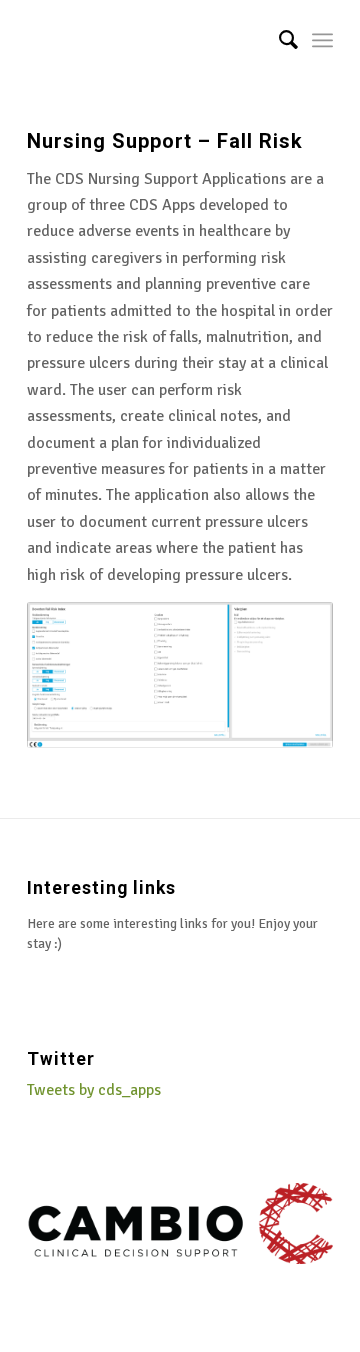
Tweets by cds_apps (94, 1090)
